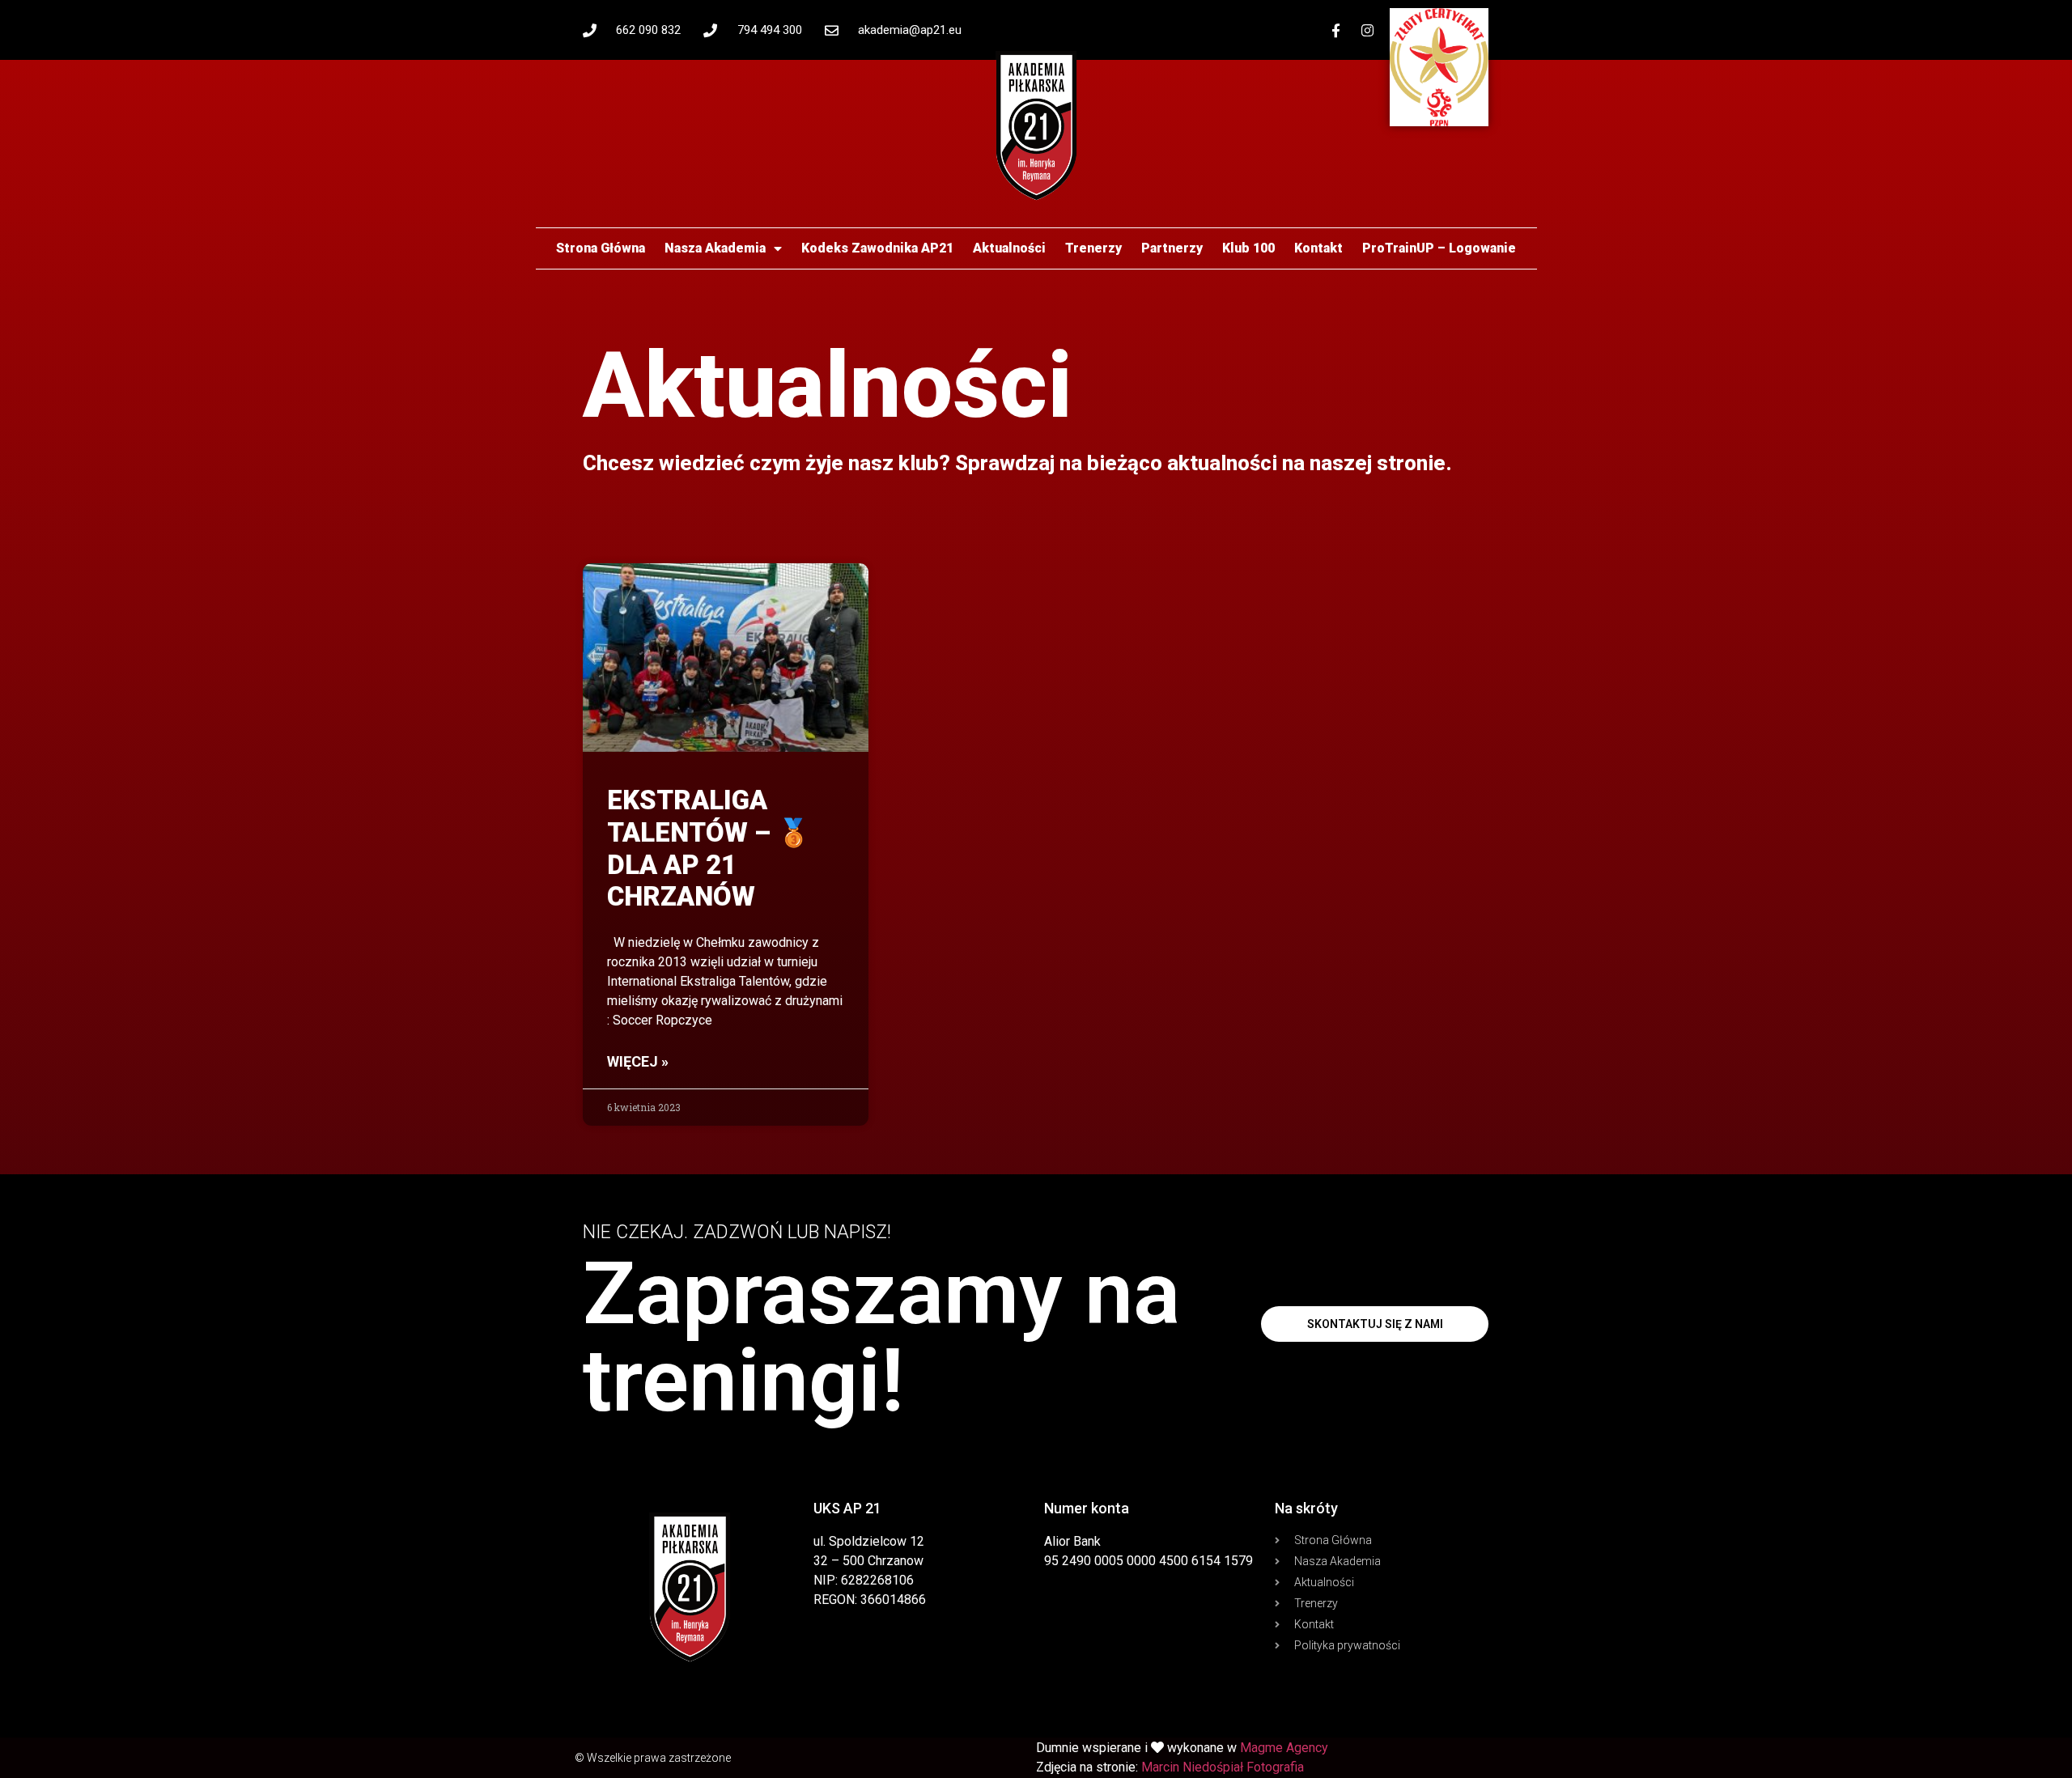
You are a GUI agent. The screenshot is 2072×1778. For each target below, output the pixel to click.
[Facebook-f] (1336, 30)
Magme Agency (1284, 1748)
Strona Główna (601, 248)
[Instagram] (1368, 30)
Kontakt (1318, 248)
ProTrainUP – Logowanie (1439, 248)
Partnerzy (1172, 248)
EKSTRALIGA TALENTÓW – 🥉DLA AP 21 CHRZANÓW (709, 848)
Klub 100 (1248, 248)
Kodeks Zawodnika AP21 (877, 248)
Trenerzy (1093, 248)
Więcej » (638, 1061)
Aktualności (1009, 248)
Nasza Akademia (715, 248)
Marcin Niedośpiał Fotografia (1223, 1767)
